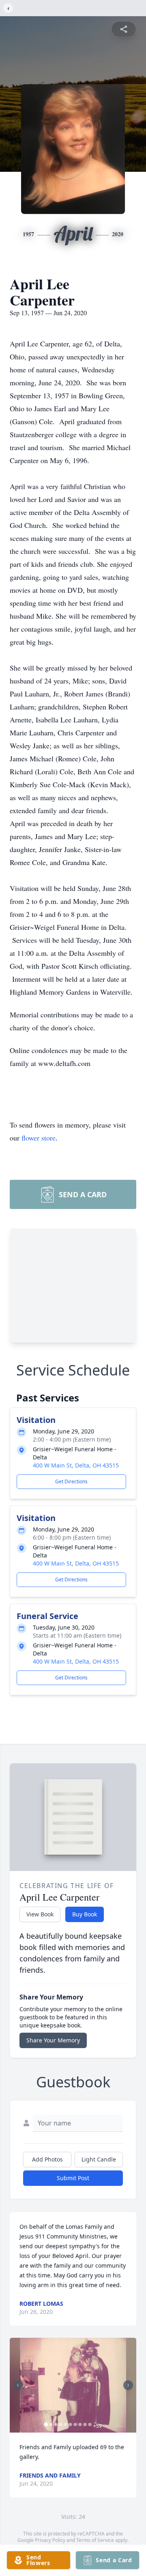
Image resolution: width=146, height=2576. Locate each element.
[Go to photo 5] (66, 2424)
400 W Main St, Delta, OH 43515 (76, 1465)
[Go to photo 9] (85, 2424)
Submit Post (73, 2178)
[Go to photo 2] (51, 2424)
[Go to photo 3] (56, 2424)
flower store (39, 1138)
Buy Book (85, 1914)
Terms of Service (95, 2540)
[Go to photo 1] (46, 2424)
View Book (40, 1914)
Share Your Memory (53, 2040)
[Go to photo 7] (75, 2424)
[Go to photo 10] (90, 2424)
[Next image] (128, 2385)
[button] (73, 2385)
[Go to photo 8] (80, 2424)
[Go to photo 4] (61, 2424)
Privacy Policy (50, 2540)
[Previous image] (18, 2385)
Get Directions (71, 1481)
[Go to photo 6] (71, 2424)
